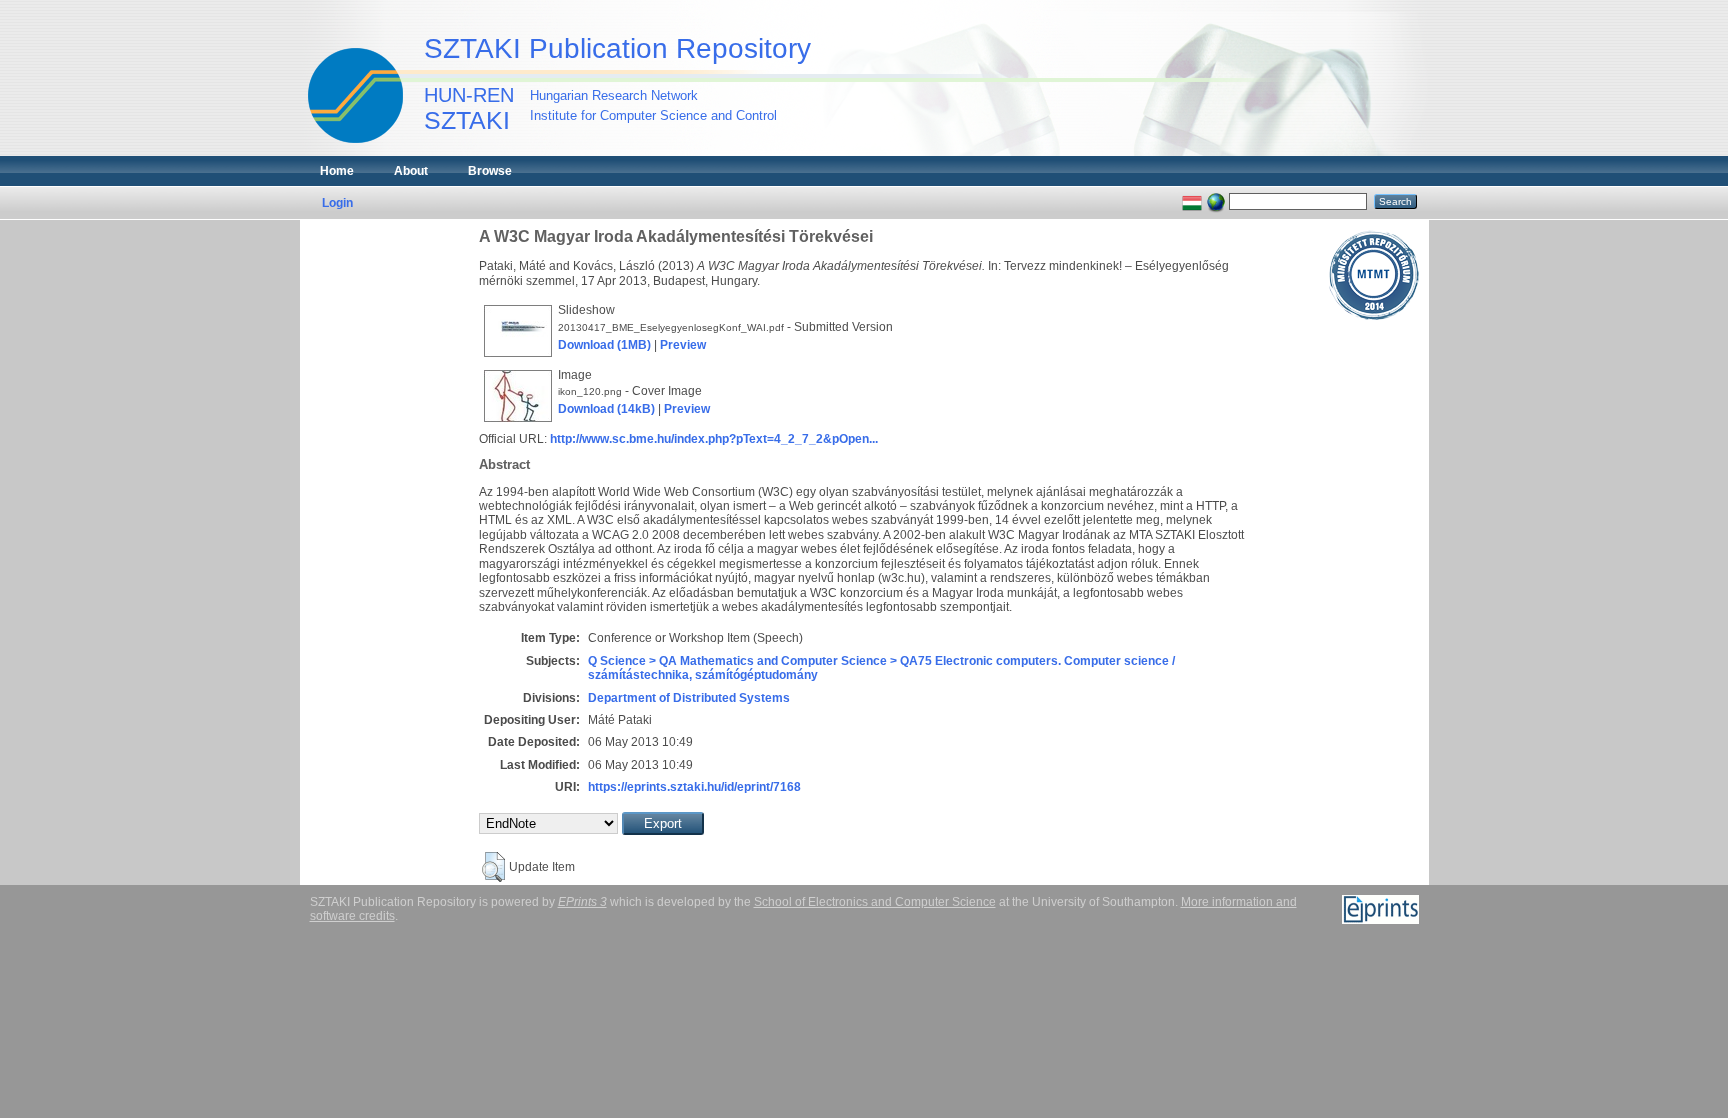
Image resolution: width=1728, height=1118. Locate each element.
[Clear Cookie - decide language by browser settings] (1216, 201)
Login (337, 203)
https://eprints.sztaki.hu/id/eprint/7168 (694, 787)
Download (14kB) (606, 409)
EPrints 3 (582, 902)
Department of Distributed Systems (689, 698)
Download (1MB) (604, 345)
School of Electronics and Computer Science (875, 902)
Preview (683, 345)
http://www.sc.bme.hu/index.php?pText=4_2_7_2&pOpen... (714, 439)
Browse (490, 171)
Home (337, 171)
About (411, 171)
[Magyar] (1192, 201)
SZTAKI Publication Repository (617, 48)
